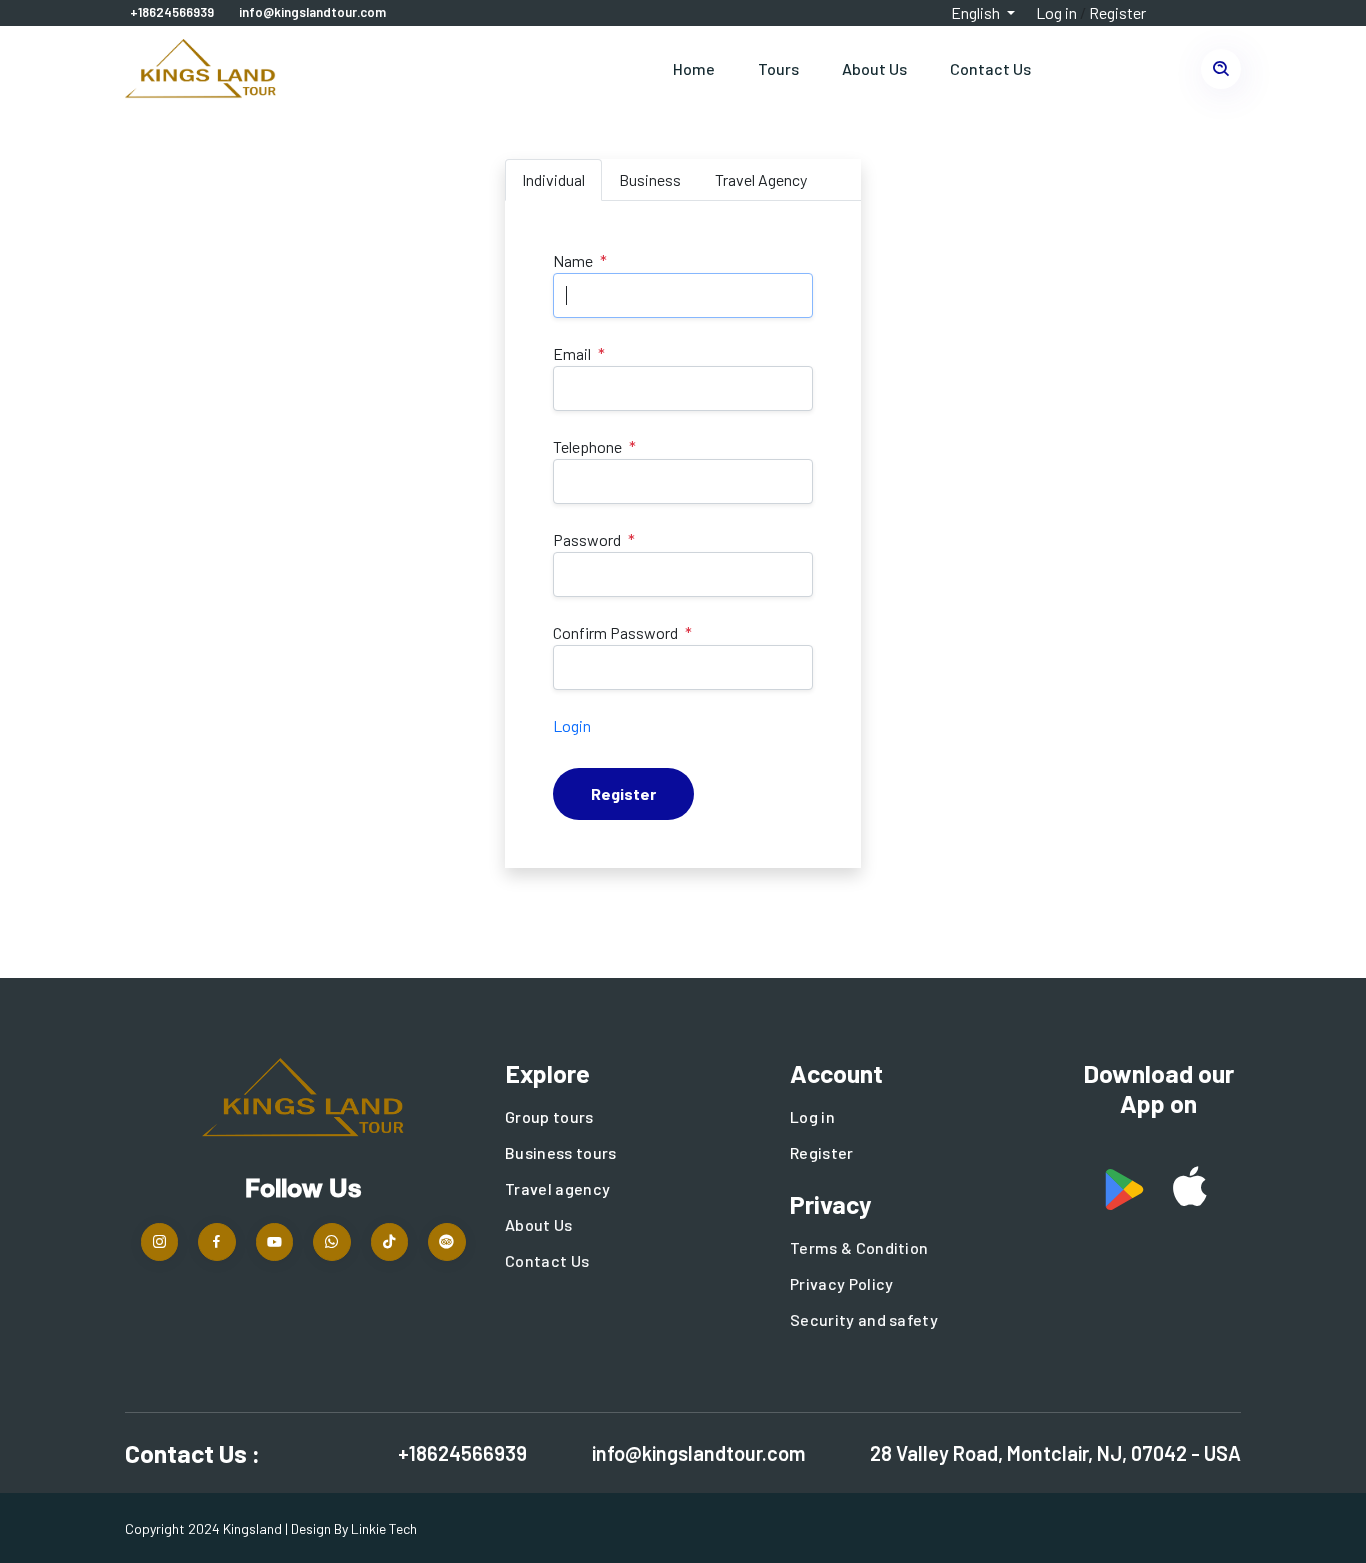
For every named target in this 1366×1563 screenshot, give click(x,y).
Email (572, 353)
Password (587, 539)
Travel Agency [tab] (761, 179)
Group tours (549, 1116)
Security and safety (864, 1319)
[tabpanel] (683, 534)
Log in (1056, 12)
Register (1117, 12)
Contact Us (990, 68)
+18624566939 (172, 12)
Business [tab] (650, 179)
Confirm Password (615, 632)
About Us (874, 68)
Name (573, 260)
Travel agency (557, 1188)
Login (572, 725)
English (977, 12)
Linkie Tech (384, 1528)
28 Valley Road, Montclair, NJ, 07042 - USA (1055, 1453)
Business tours (560, 1152)
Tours (778, 68)
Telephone (587, 446)
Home (694, 68)
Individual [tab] (553, 179)
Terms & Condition (859, 1247)
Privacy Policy (841, 1283)
